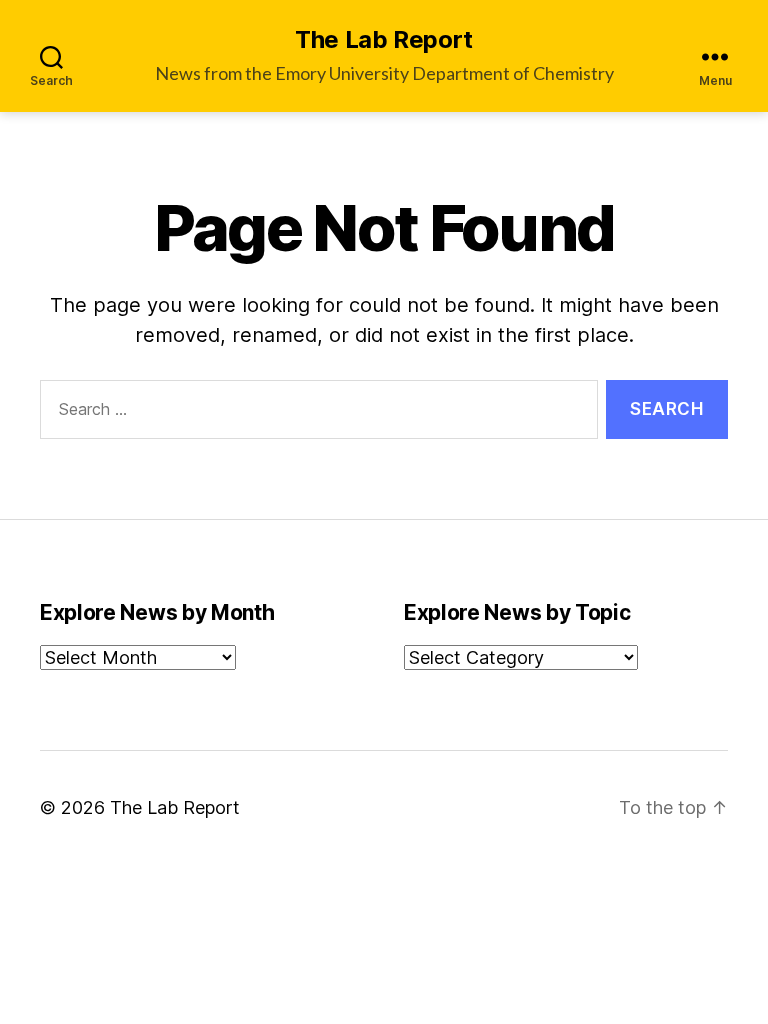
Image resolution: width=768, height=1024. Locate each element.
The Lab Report (384, 40)
